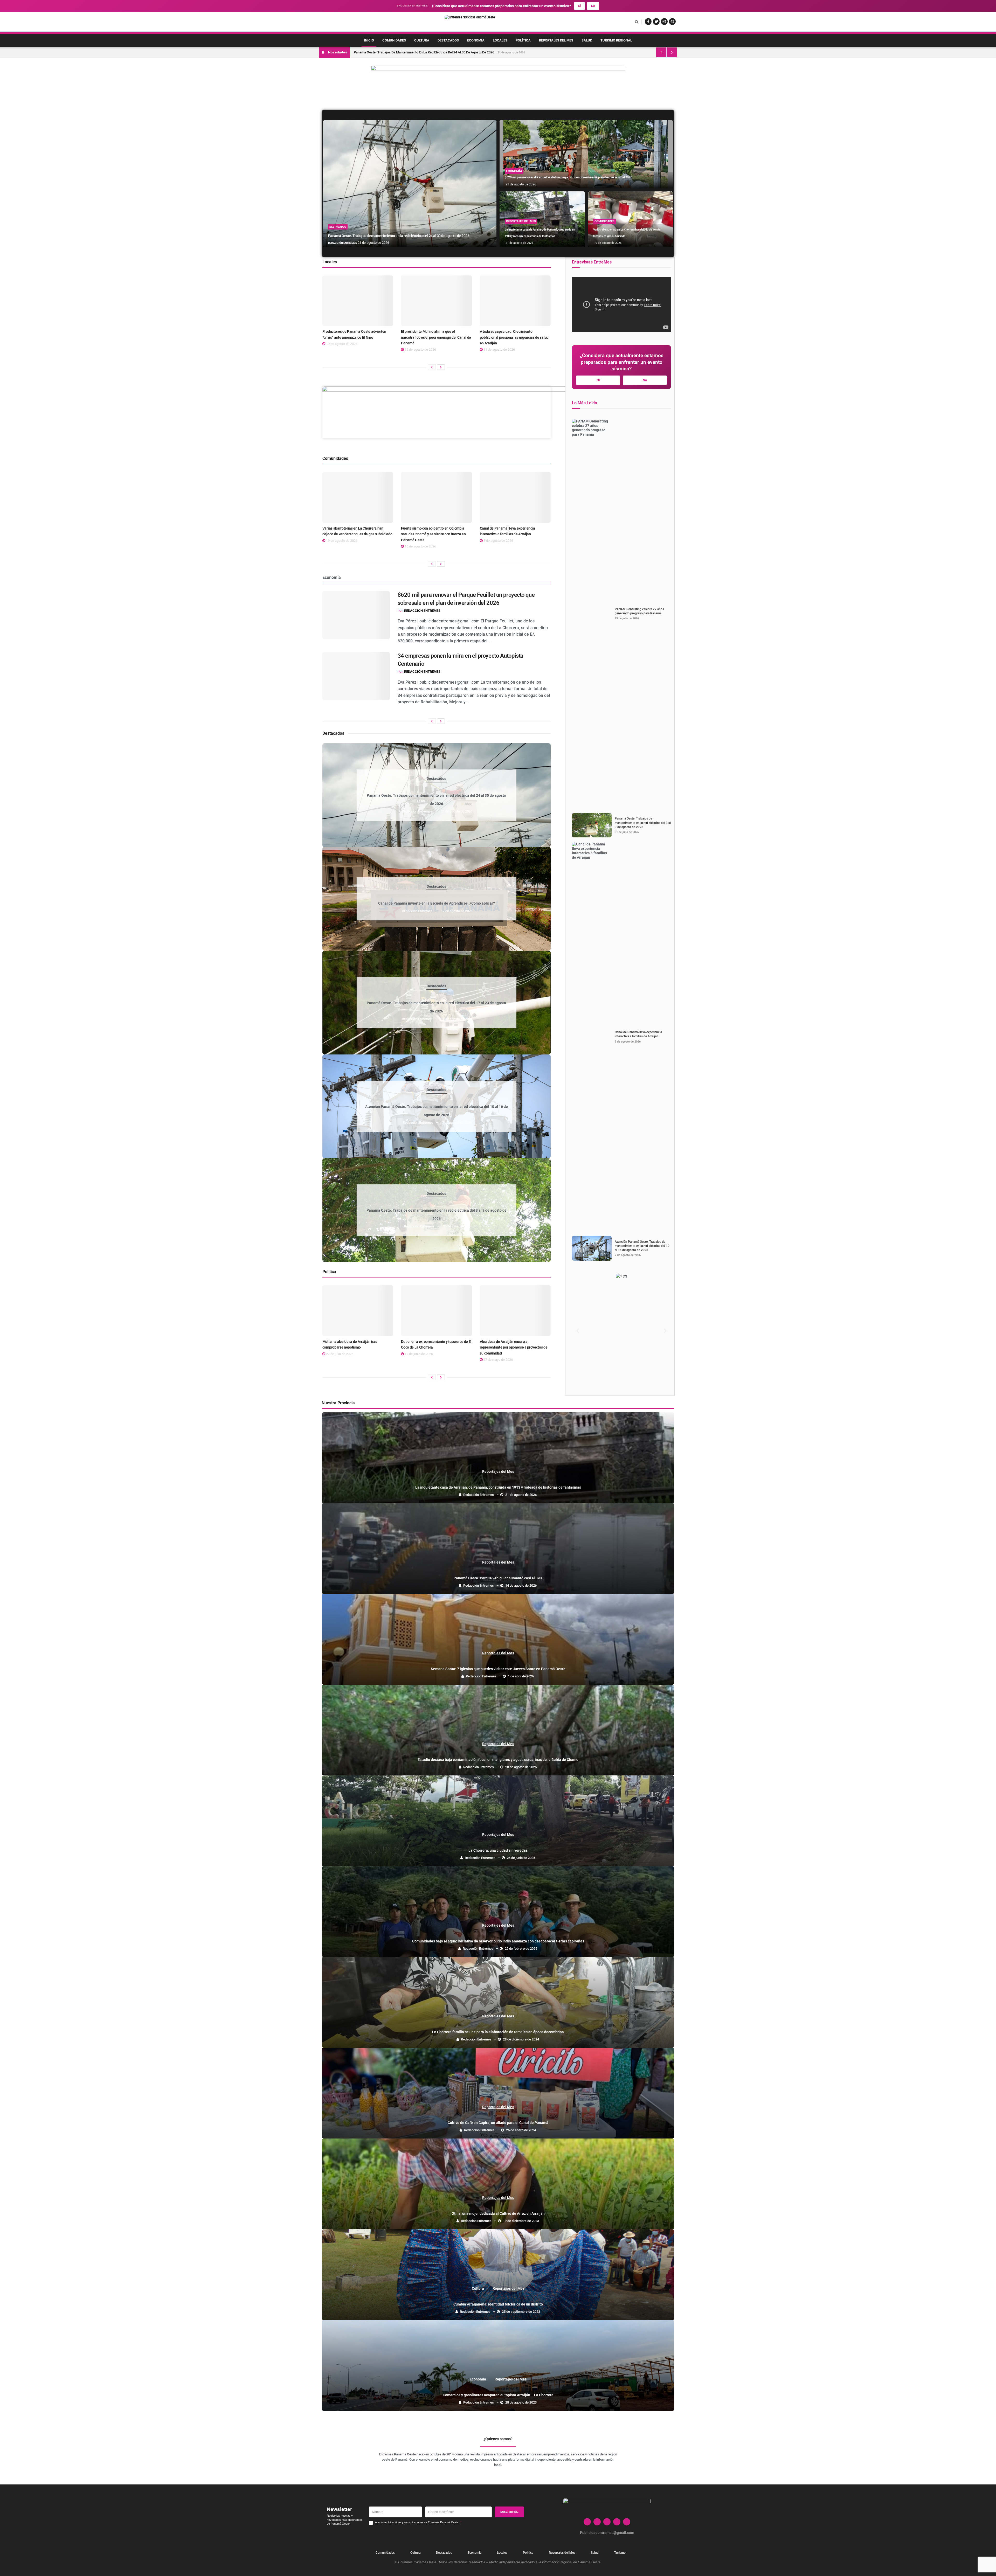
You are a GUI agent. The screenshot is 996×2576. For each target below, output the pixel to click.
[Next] (441, 367)
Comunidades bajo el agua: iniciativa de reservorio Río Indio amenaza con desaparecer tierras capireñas (498, 1941)
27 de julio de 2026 (339, 1354)
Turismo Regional (616, 40)
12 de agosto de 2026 (420, 349)
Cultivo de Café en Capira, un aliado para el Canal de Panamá (498, 2123)
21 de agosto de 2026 (373, 243)
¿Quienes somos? (498, 2439)
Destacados (448, 40)
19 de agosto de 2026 (607, 243)
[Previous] (432, 367)
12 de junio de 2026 (418, 1354)
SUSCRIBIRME (509, 2512)
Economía (476, 40)
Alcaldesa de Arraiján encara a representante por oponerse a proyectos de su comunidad (514, 1348)
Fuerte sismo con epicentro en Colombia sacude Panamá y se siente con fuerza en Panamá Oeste (433, 534)
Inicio (369, 40)
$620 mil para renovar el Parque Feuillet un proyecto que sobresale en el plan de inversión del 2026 (568, 177)
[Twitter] (597, 2522)
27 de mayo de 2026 (498, 1360)
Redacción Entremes (343, 243)
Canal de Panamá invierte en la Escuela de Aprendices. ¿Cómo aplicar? (437, 903)
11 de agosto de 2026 (499, 349)
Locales (500, 40)
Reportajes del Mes (556, 40)
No (593, 6)
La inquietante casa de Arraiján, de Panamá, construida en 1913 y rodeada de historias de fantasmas (498, 1487)
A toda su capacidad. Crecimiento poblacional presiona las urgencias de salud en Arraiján (514, 337)
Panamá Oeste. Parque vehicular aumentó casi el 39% (498, 1578)
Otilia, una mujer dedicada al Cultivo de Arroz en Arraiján (498, 2214)
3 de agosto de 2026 (498, 541)
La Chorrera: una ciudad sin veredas (498, 1851)
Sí (579, 6)
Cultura (422, 40)
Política (523, 40)
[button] (578, 1331)
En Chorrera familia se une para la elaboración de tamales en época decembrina (498, 2032)
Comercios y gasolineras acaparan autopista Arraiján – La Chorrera (498, 2395)
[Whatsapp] (617, 2522)
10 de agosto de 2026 (420, 546)
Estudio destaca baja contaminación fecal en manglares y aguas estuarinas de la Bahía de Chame (498, 1760)
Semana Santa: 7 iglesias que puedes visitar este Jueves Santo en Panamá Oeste (498, 1669)
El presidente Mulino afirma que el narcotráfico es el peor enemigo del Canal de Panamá (436, 337)
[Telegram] (627, 2522)
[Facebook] (587, 2522)
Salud (587, 40)
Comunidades (394, 40)
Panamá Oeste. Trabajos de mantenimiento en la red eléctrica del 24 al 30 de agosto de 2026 (424, 52)
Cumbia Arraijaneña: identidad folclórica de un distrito (498, 2304)
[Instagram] (607, 2522)
